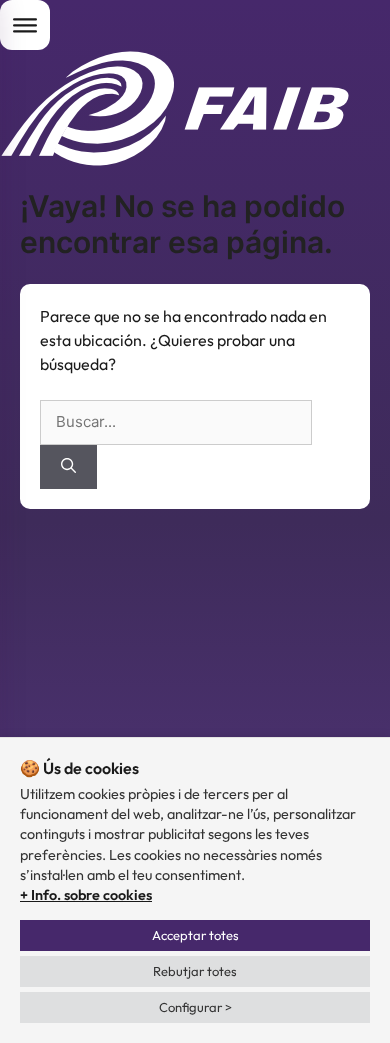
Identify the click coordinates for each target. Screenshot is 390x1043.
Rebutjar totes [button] (195, 971)
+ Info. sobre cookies (86, 895)
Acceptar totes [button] (195, 935)
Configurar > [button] (195, 1007)
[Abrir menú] (25, 25)
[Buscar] (68, 467)
